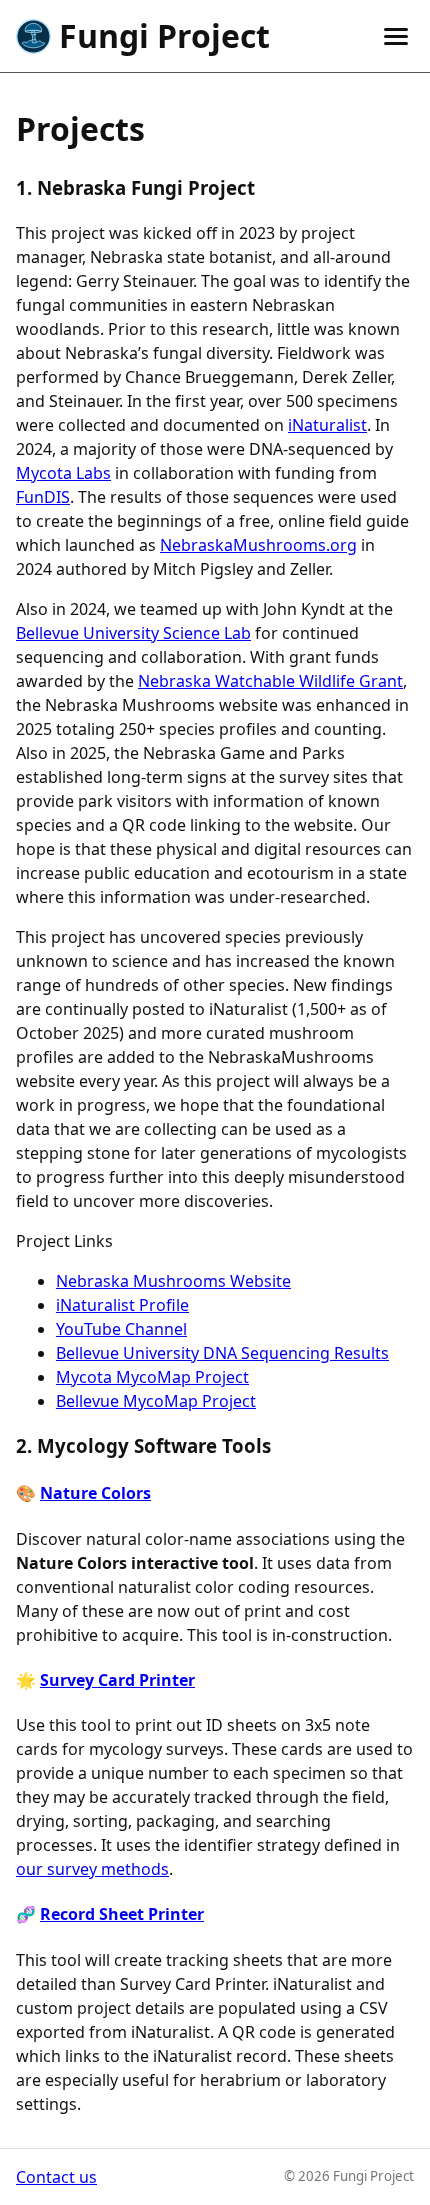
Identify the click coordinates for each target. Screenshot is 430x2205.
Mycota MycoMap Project (152, 1377)
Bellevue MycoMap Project (156, 1401)
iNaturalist (327, 425)
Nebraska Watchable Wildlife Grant (270, 681)
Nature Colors (95, 1493)
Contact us (56, 2177)
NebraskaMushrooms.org (258, 545)
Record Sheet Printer (122, 1914)
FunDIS (43, 497)
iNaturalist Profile (122, 1305)
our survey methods (92, 1869)
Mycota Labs (63, 473)
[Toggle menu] (396, 36)
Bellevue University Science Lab (133, 633)
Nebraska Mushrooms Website (173, 1281)
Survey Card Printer (117, 1680)
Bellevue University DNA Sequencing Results (222, 1353)
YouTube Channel (121, 1329)
